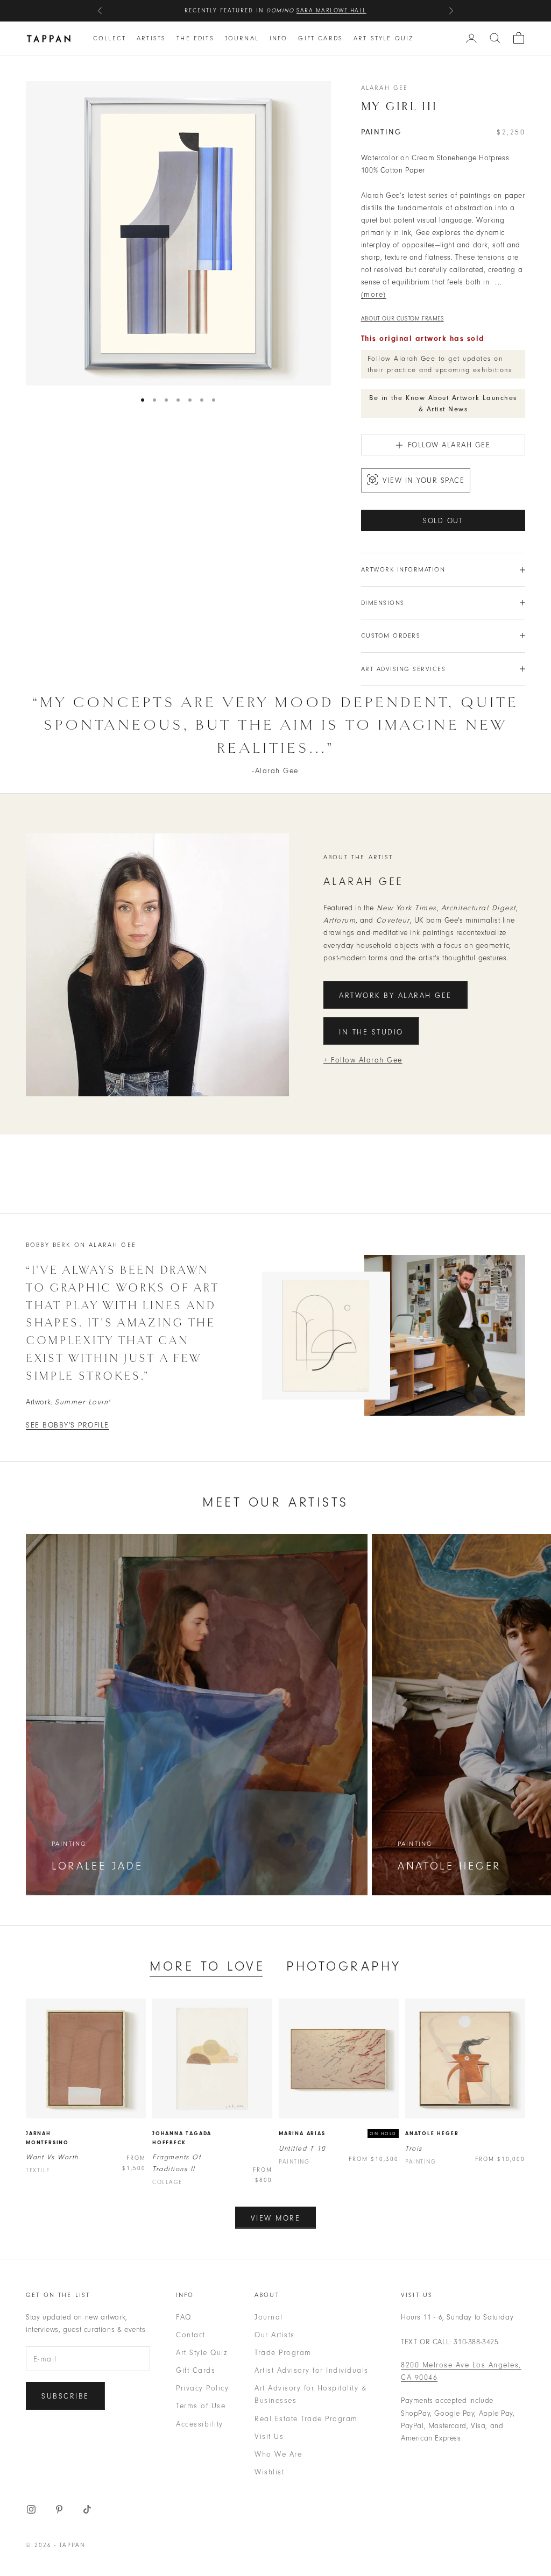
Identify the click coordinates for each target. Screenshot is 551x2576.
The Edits (195, 38)
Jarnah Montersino (47, 2138)
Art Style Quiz (383, 38)
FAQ (184, 2317)
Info (279, 38)
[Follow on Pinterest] (59, 2509)
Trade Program (283, 2353)
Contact (191, 2335)
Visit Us (269, 2436)
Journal (242, 38)
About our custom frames (402, 319)
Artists (151, 38)
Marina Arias (302, 2133)
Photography (344, 1966)
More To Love (207, 1966)
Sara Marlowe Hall (331, 10)
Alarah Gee (385, 88)
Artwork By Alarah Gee (395, 996)
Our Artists (275, 2335)
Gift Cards (320, 38)
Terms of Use (201, 2406)
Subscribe (65, 2396)
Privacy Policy (202, 2388)
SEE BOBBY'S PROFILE (68, 1425)
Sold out (443, 521)
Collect (110, 38)
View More (276, 2218)
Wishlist (269, 2472)
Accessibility (200, 2424)
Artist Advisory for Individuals (312, 2370)
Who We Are (278, 2454)
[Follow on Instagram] (31, 2509)
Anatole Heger (432, 2133)
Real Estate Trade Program (306, 2419)
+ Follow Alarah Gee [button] (363, 1060)
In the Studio (371, 1032)
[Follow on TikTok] (87, 2509)
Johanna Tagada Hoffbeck (182, 2138)
